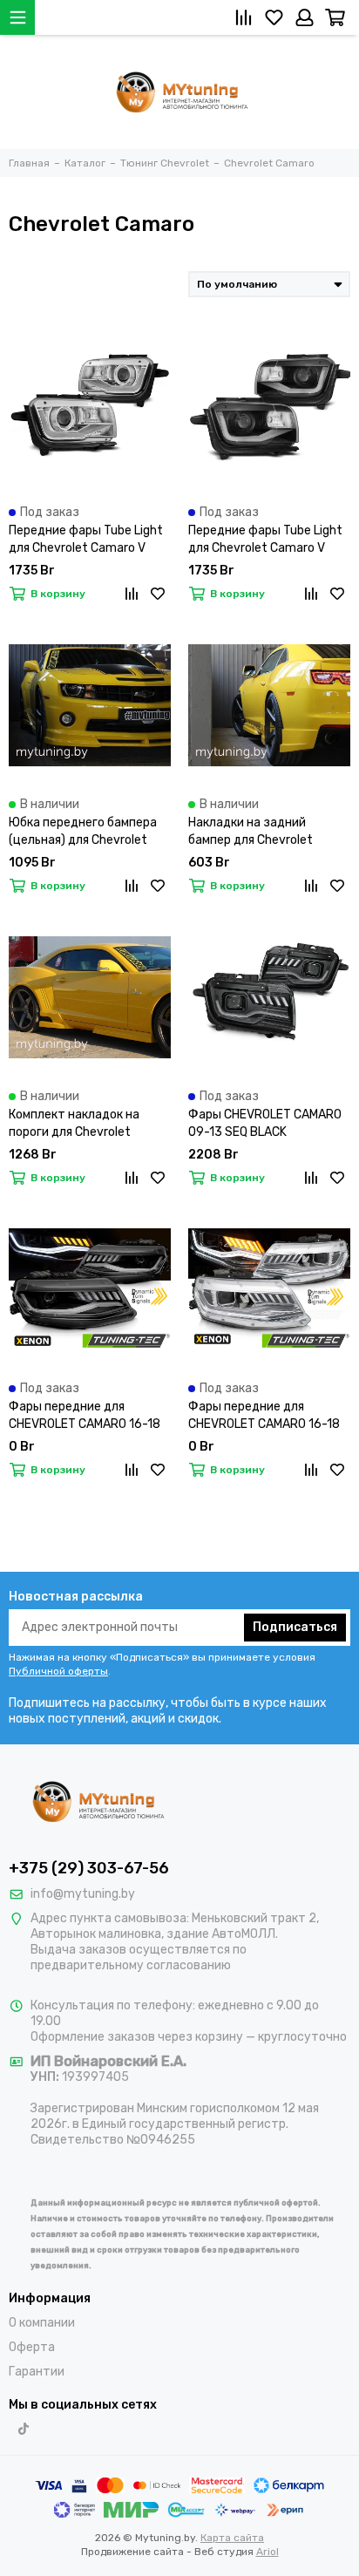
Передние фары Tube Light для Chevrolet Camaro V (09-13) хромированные (86, 540)
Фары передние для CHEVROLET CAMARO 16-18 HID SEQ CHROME (264, 1416)
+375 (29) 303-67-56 (89, 1868)
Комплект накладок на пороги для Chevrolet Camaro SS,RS (74, 1124)
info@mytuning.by (83, 1894)
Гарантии (37, 2372)
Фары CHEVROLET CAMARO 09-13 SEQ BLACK (265, 1123)
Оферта (32, 2347)
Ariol (268, 2552)
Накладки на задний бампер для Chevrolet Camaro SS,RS (251, 832)
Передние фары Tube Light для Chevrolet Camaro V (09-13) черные (265, 540)
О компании (42, 2323)
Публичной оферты (58, 1671)
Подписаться (295, 1627)
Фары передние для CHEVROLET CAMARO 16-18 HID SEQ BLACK (85, 1416)
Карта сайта (232, 2538)
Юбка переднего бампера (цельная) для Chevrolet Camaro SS (83, 832)
